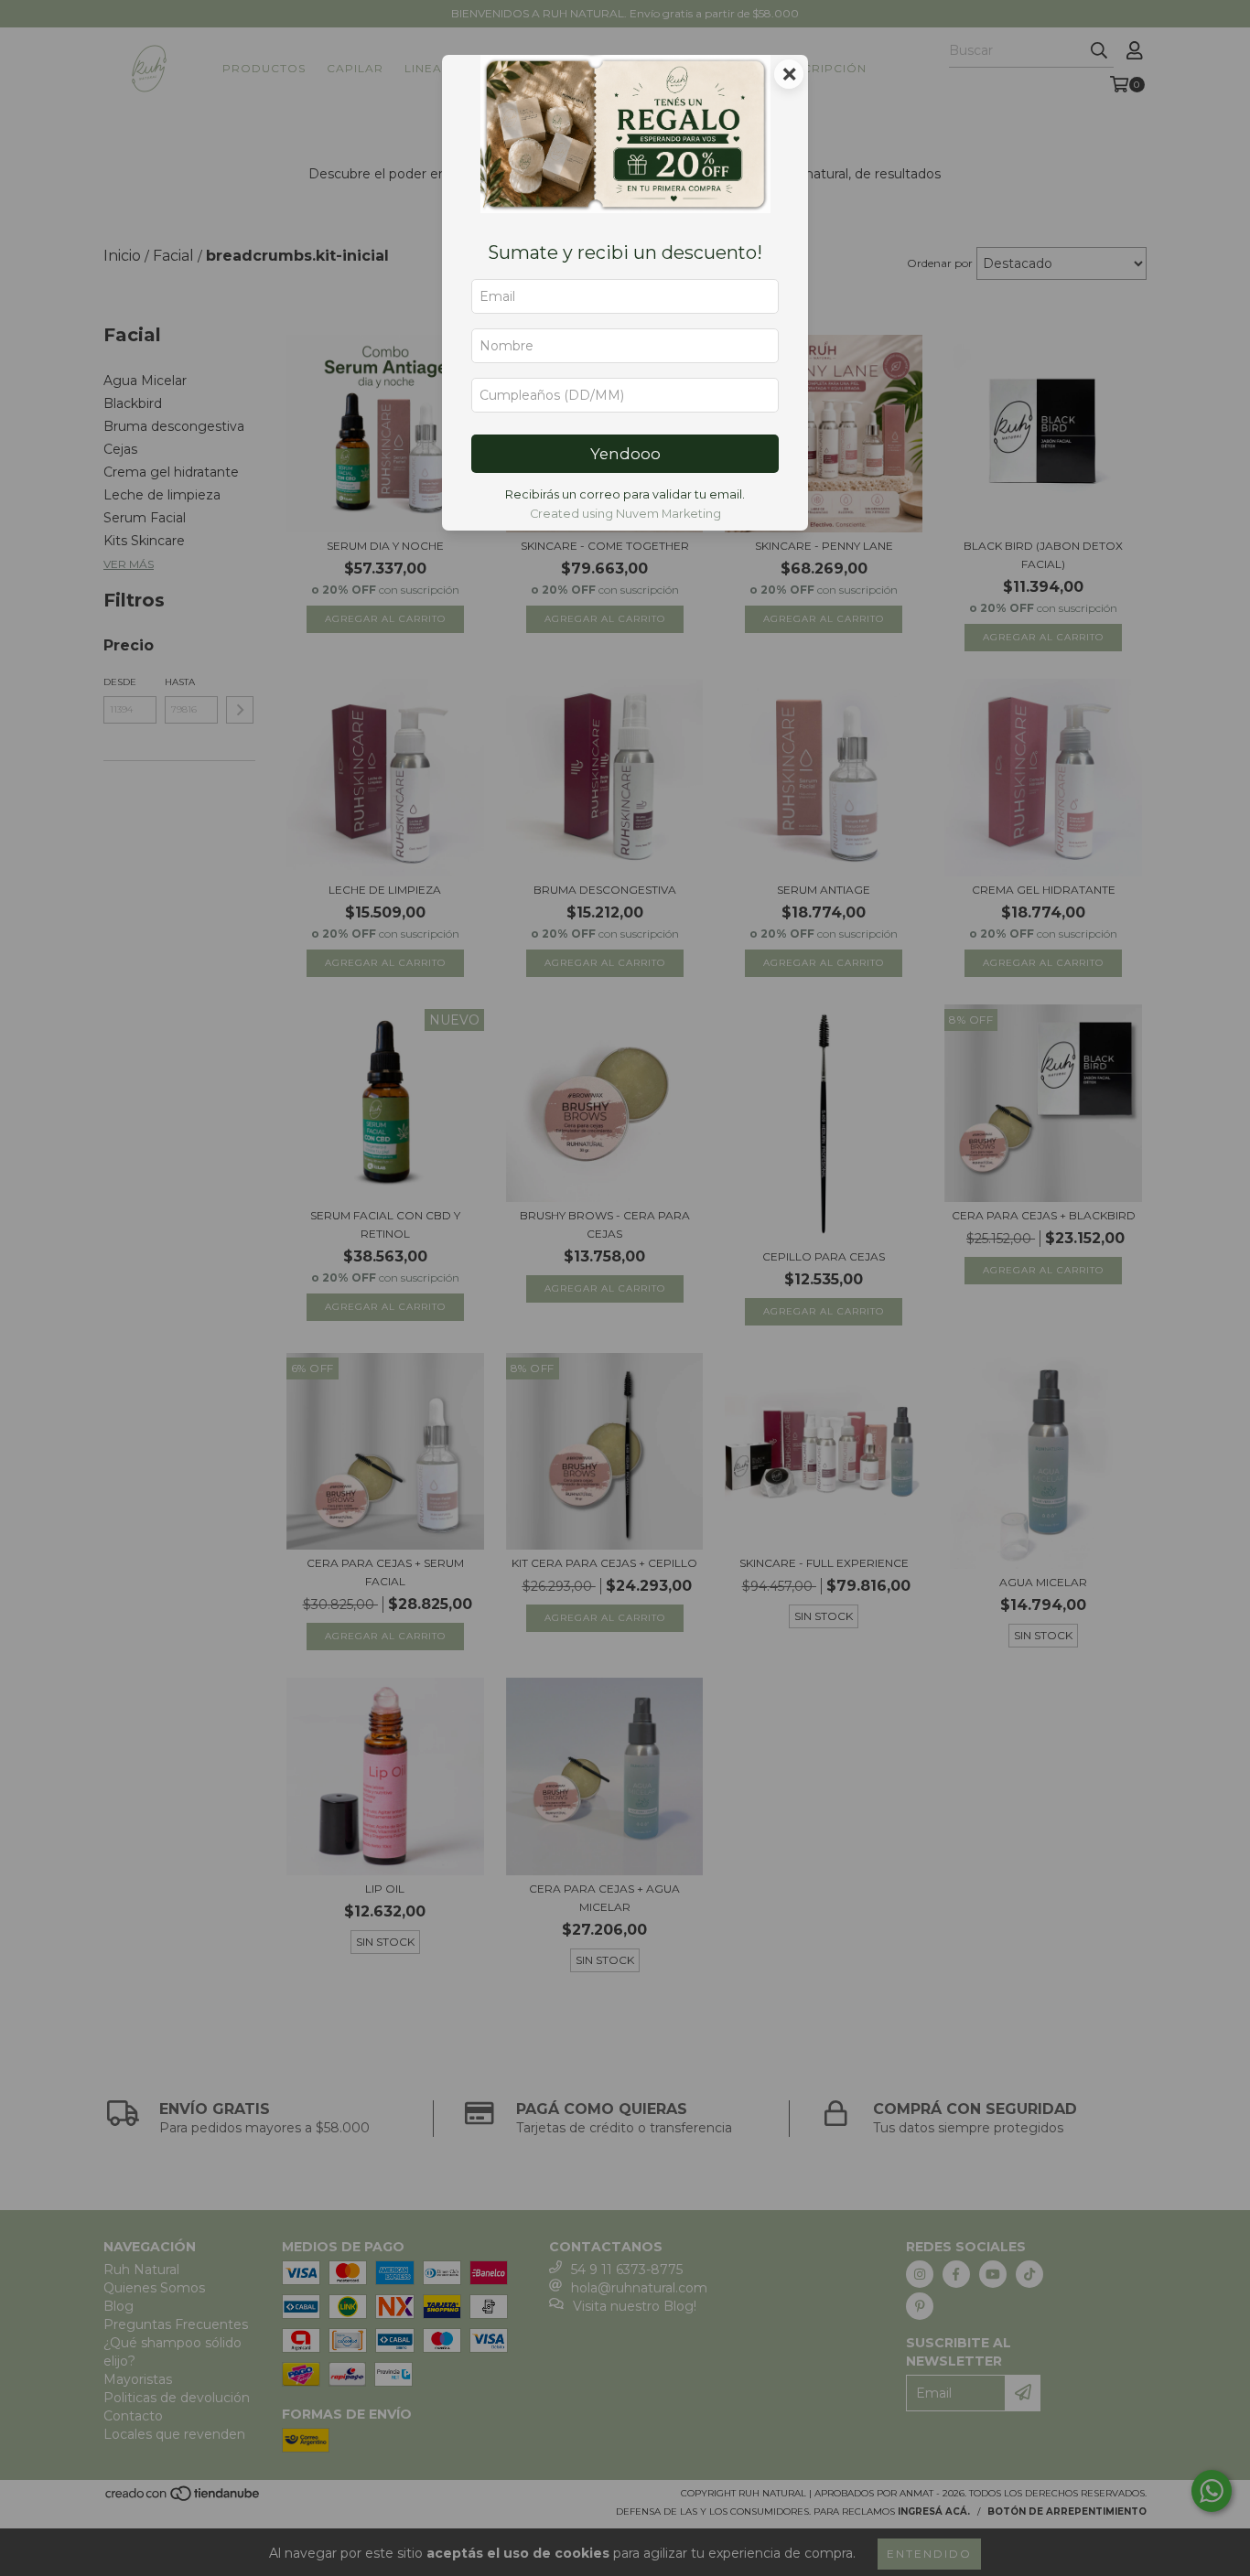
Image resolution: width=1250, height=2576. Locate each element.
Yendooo (625, 454)
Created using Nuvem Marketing (625, 514)
